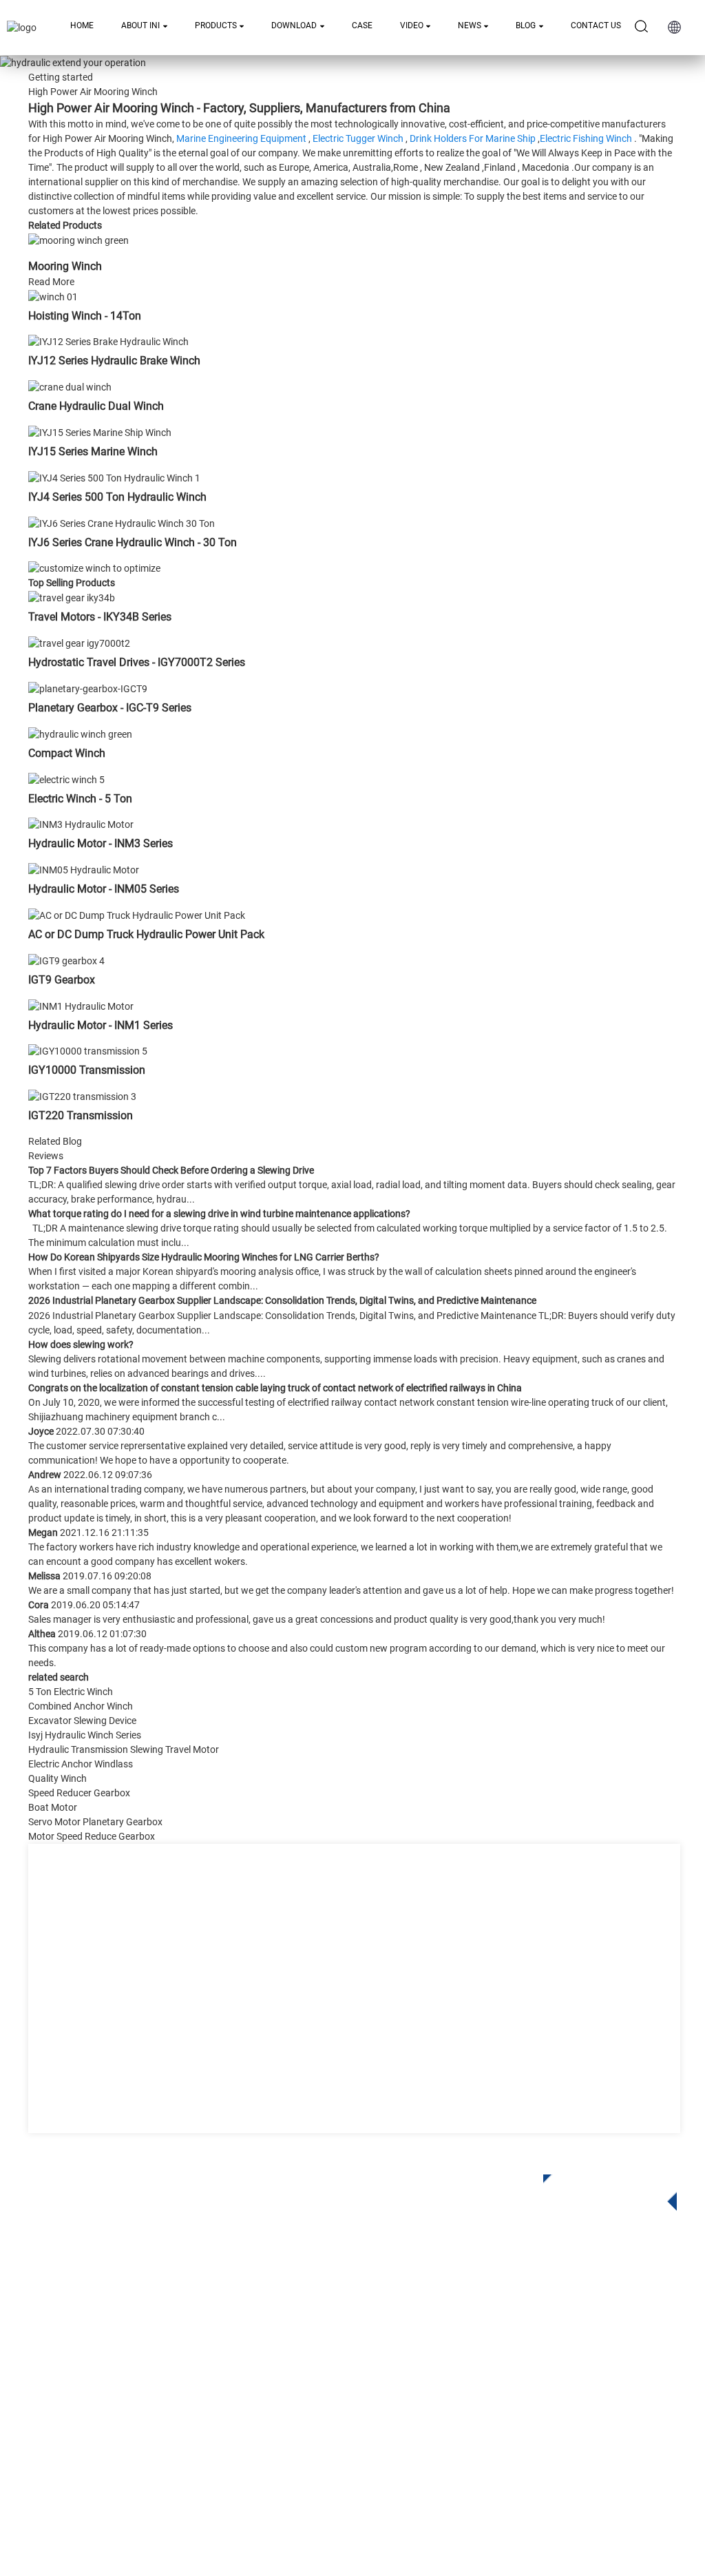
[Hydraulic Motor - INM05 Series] (84, 869)
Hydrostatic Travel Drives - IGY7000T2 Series (137, 662)
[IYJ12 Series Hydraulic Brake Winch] (108, 342)
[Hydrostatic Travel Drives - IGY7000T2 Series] (79, 643)
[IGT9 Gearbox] (66, 960)
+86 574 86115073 (486, 2404)
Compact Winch (67, 753)
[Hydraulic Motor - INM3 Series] (81, 824)
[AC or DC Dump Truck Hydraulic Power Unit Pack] (137, 915)
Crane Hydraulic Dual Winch (96, 406)
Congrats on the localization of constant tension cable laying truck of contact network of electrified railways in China (275, 1388)
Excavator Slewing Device (82, 1721)
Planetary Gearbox (251, 2323)
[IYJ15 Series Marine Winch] (100, 432)
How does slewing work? (81, 1344)
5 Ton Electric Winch (71, 1692)
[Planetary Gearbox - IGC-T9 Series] (88, 688)
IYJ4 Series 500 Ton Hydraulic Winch (117, 497)
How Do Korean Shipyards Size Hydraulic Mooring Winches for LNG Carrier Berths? (204, 1257)
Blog (526, 25)
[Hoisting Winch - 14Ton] (53, 296)
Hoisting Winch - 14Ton (85, 316)
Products (216, 25)
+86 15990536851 (499, 2432)
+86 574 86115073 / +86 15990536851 (542, 2319)
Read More (51, 282)
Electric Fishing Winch (586, 138)
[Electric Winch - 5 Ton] (66, 779)
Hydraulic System (249, 2426)
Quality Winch (57, 1778)
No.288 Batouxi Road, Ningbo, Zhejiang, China (553, 2376)
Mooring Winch (65, 266)
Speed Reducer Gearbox (79, 1793)
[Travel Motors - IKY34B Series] (72, 598)
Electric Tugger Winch (358, 138)
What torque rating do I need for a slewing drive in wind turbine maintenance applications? (219, 1214)
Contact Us (596, 25)
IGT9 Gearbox (62, 980)
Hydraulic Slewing (250, 2344)
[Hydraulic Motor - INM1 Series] (81, 1006)
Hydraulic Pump (245, 2406)
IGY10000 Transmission (87, 1070)
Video (412, 25)
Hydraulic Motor (245, 2385)
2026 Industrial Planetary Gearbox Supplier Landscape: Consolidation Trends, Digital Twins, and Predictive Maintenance (282, 1300)
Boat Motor (53, 1807)
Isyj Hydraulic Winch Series (85, 1735)
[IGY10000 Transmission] (88, 1051)
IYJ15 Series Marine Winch (93, 451)
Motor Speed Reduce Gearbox (92, 1836)
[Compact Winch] (80, 734)
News (470, 25)
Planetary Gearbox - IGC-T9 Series (110, 708)
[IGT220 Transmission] (82, 1096)
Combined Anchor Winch (81, 1706)
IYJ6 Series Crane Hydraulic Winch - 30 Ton (133, 542)
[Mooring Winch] (78, 240)
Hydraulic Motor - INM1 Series (101, 1025)
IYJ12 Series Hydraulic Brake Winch (114, 361)
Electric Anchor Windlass (81, 1764)
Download (294, 25)
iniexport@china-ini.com (505, 2348)
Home (82, 25)
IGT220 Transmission (81, 1115)
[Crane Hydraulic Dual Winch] (70, 386)
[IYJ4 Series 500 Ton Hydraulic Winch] (114, 477)
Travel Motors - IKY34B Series (100, 617)
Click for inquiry (600, 2188)
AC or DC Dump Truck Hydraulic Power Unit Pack (146, 934)
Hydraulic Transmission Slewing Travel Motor (124, 1749)
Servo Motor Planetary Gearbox (95, 1822)
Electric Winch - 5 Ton (80, 799)
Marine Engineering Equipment (241, 138)
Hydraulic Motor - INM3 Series (101, 843)
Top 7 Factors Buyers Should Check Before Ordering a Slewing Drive (171, 1170)
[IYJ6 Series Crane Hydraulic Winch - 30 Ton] (122, 523)
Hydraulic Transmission (263, 2364)
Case (362, 25)
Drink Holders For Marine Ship (473, 138)
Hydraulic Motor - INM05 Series (104, 889)
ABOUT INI (140, 25)
